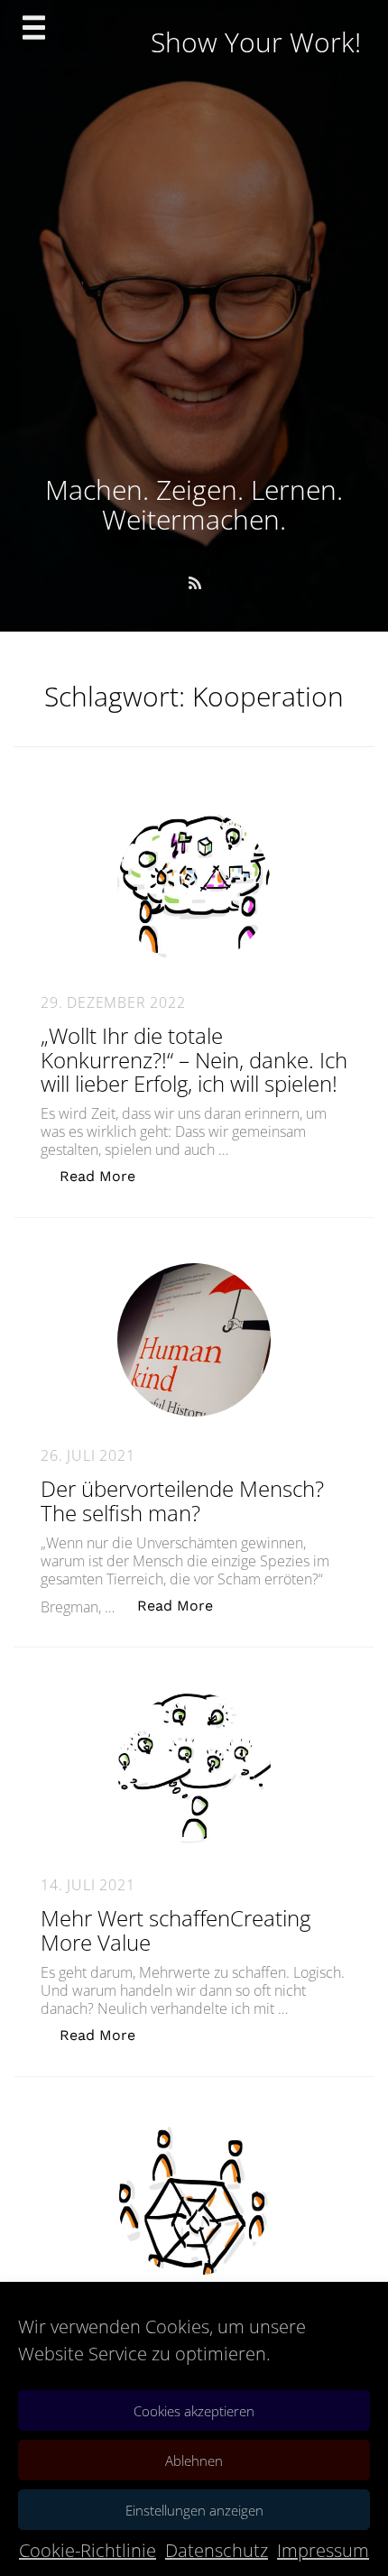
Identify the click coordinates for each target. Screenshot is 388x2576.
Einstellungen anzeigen (194, 2510)
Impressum (323, 2550)
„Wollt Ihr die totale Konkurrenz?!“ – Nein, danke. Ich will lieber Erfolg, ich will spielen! (194, 1059)
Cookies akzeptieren (194, 2411)
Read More (107, 1176)
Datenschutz (217, 2550)
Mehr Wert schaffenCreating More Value (176, 1930)
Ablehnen (194, 2461)
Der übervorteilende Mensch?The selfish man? (182, 1500)
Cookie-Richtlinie (88, 2550)
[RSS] (195, 583)
